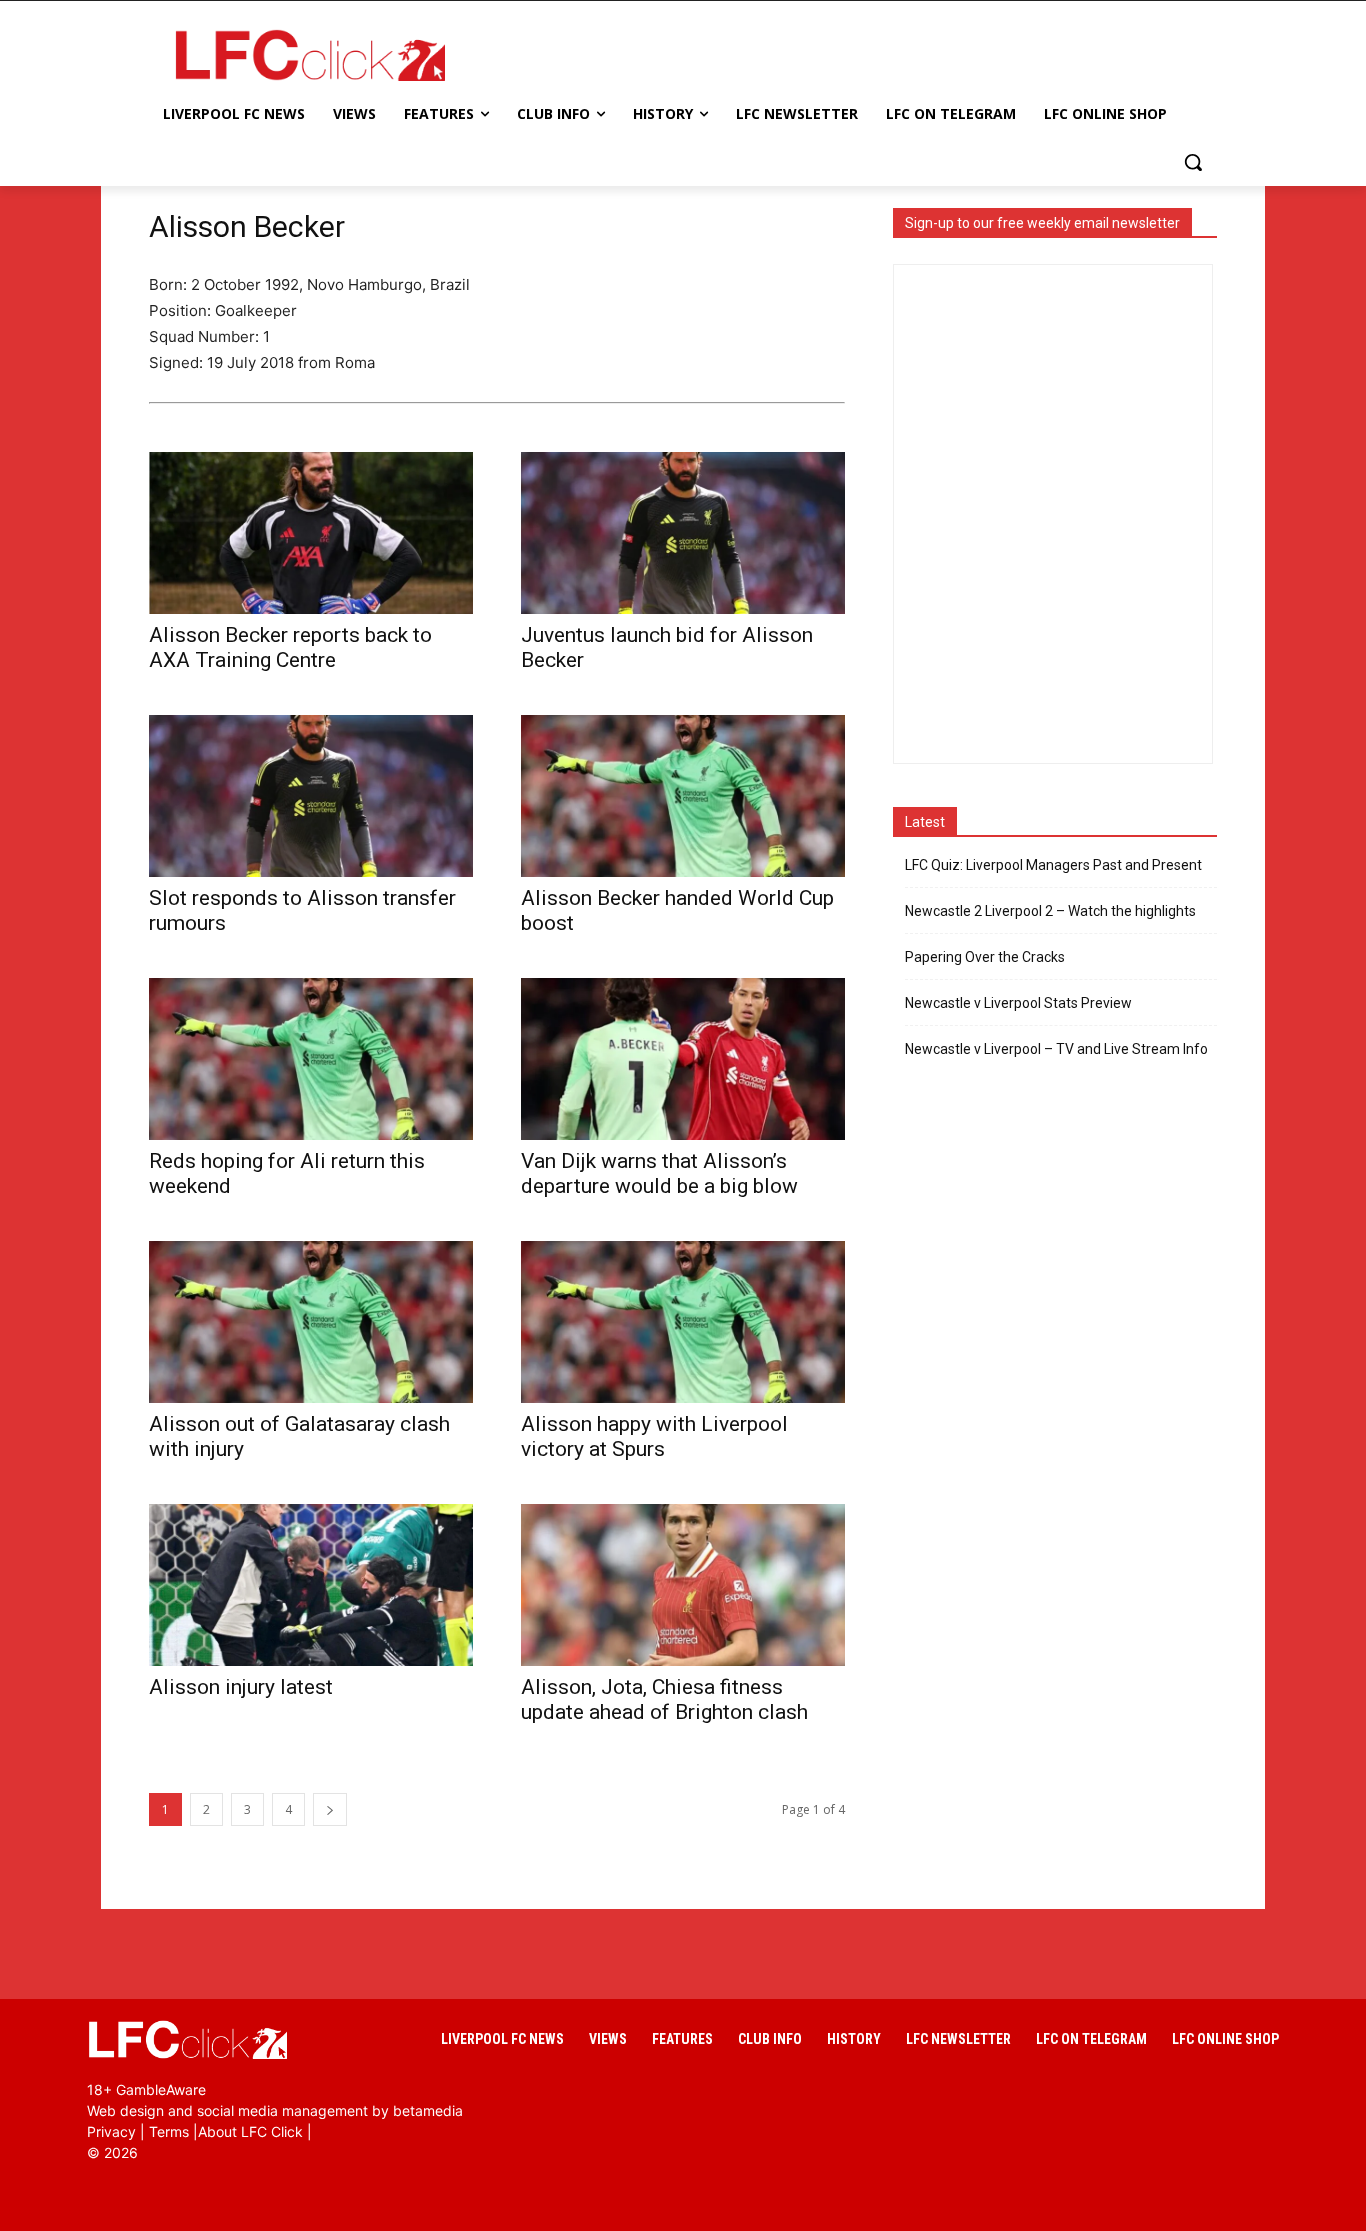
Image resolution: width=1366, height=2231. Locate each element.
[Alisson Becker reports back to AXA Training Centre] (311, 533)
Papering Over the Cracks (985, 957)
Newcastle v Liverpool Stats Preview (1018, 1003)
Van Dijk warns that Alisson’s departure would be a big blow (659, 1173)
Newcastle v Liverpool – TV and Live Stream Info (1056, 1049)
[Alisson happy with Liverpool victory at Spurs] (683, 1322)
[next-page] (330, 1809)
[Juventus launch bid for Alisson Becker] (683, 533)
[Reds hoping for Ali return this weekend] (311, 1059)
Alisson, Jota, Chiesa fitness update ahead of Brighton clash (664, 1699)
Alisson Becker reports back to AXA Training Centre (290, 647)
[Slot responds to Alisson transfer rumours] (311, 796)
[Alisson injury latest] (311, 1585)
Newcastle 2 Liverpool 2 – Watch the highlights (1050, 911)
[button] (1193, 162)
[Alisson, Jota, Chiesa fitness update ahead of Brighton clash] (683, 1585)
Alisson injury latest (241, 1687)
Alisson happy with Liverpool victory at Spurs (654, 1436)
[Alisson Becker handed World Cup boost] (683, 796)
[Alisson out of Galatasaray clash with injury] (311, 1322)
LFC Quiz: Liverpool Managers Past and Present (1053, 865)
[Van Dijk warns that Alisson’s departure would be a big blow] (683, 1059)
